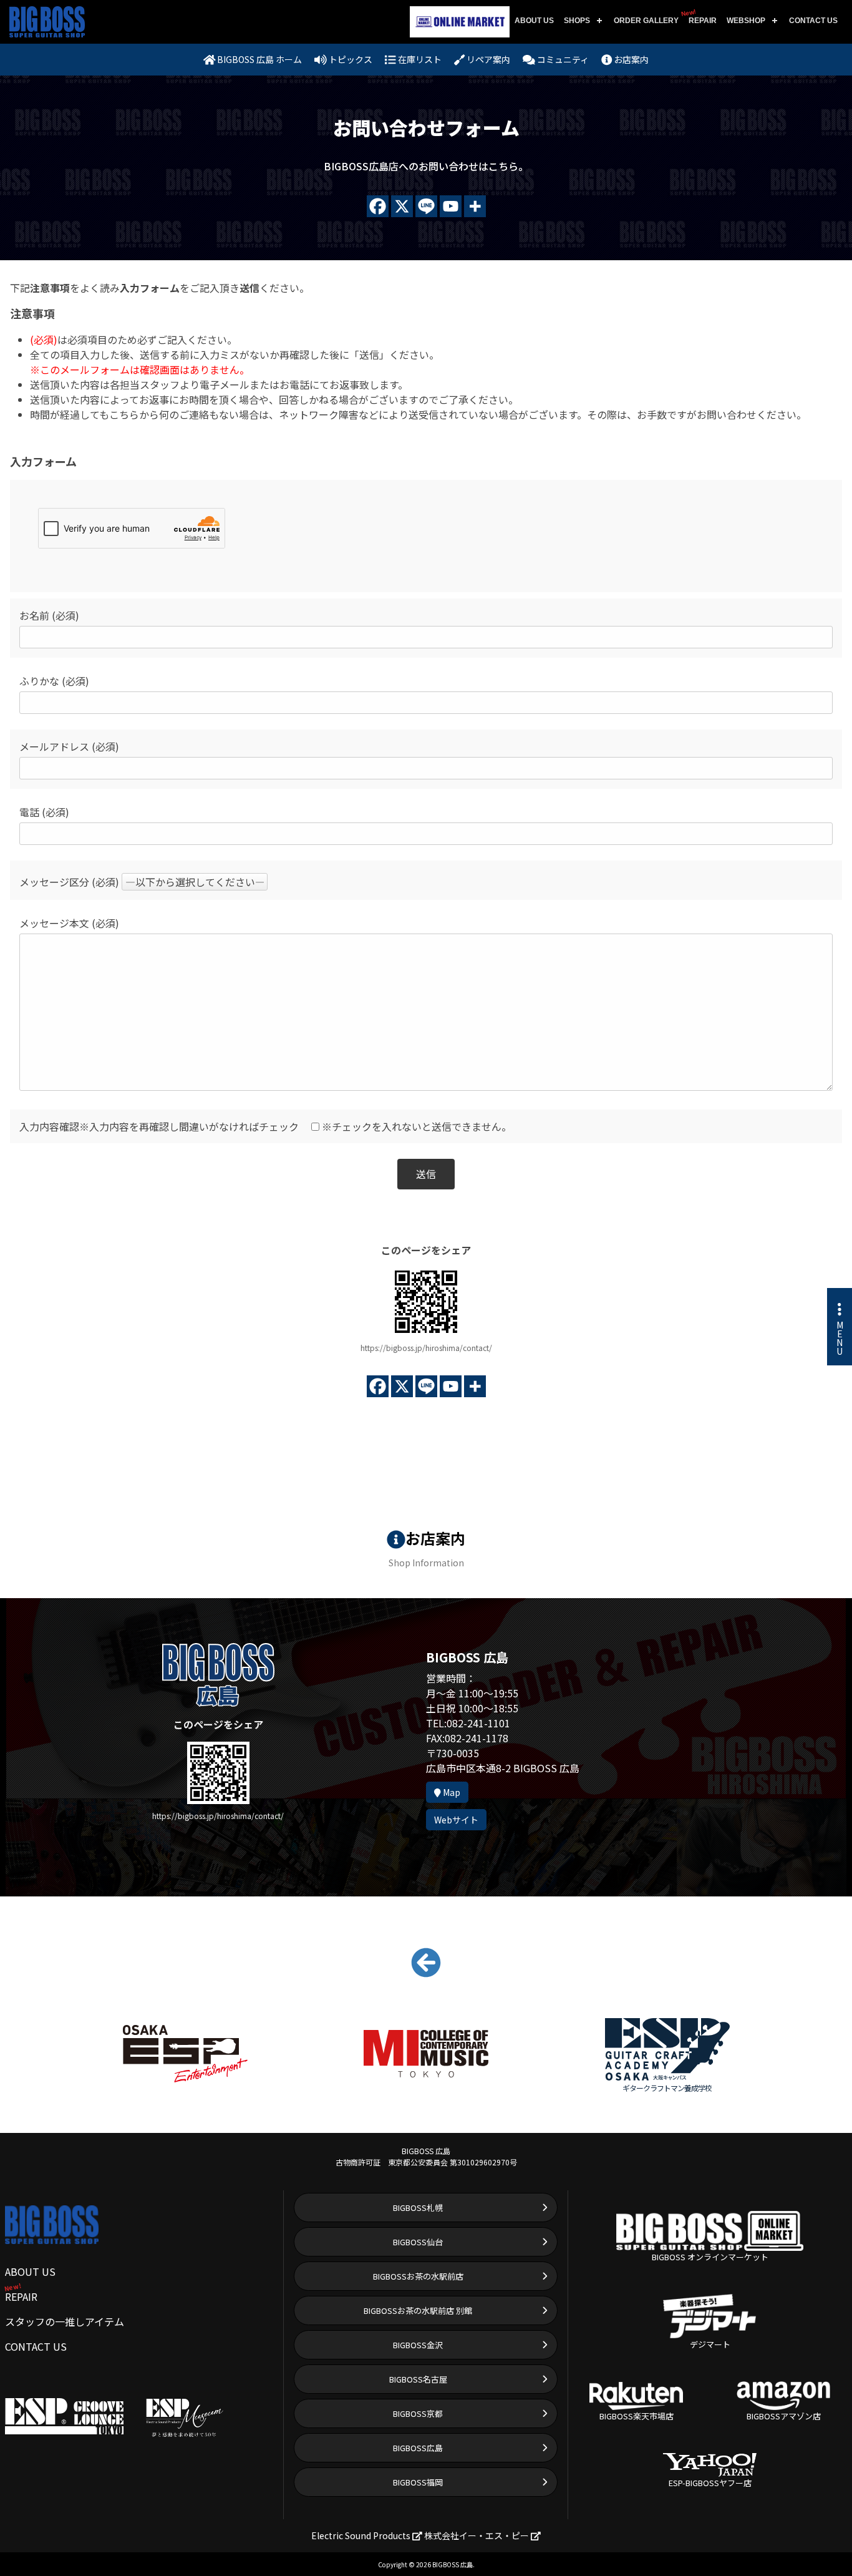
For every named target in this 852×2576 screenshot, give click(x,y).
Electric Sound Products (362, 2535)
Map (451, 1792)
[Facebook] (378, 206)
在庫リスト (419, 59)
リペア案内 (487, 59)
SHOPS (577, 21)
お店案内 (630, 59)
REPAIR (700, 17)
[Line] (426, 206)
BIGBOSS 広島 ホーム (259, 59)
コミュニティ (562, 59)
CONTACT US (813, 21)
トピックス (350, 59)
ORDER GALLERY (646, 21)
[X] (402, 206)
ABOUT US (534, 21)
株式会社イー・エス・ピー (477, 2535)
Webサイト (456, 1820)
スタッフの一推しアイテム (65, 2321)
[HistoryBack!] (426, 1969)
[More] (475, 206)
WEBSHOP (746, 21)
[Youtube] (451, 206)
